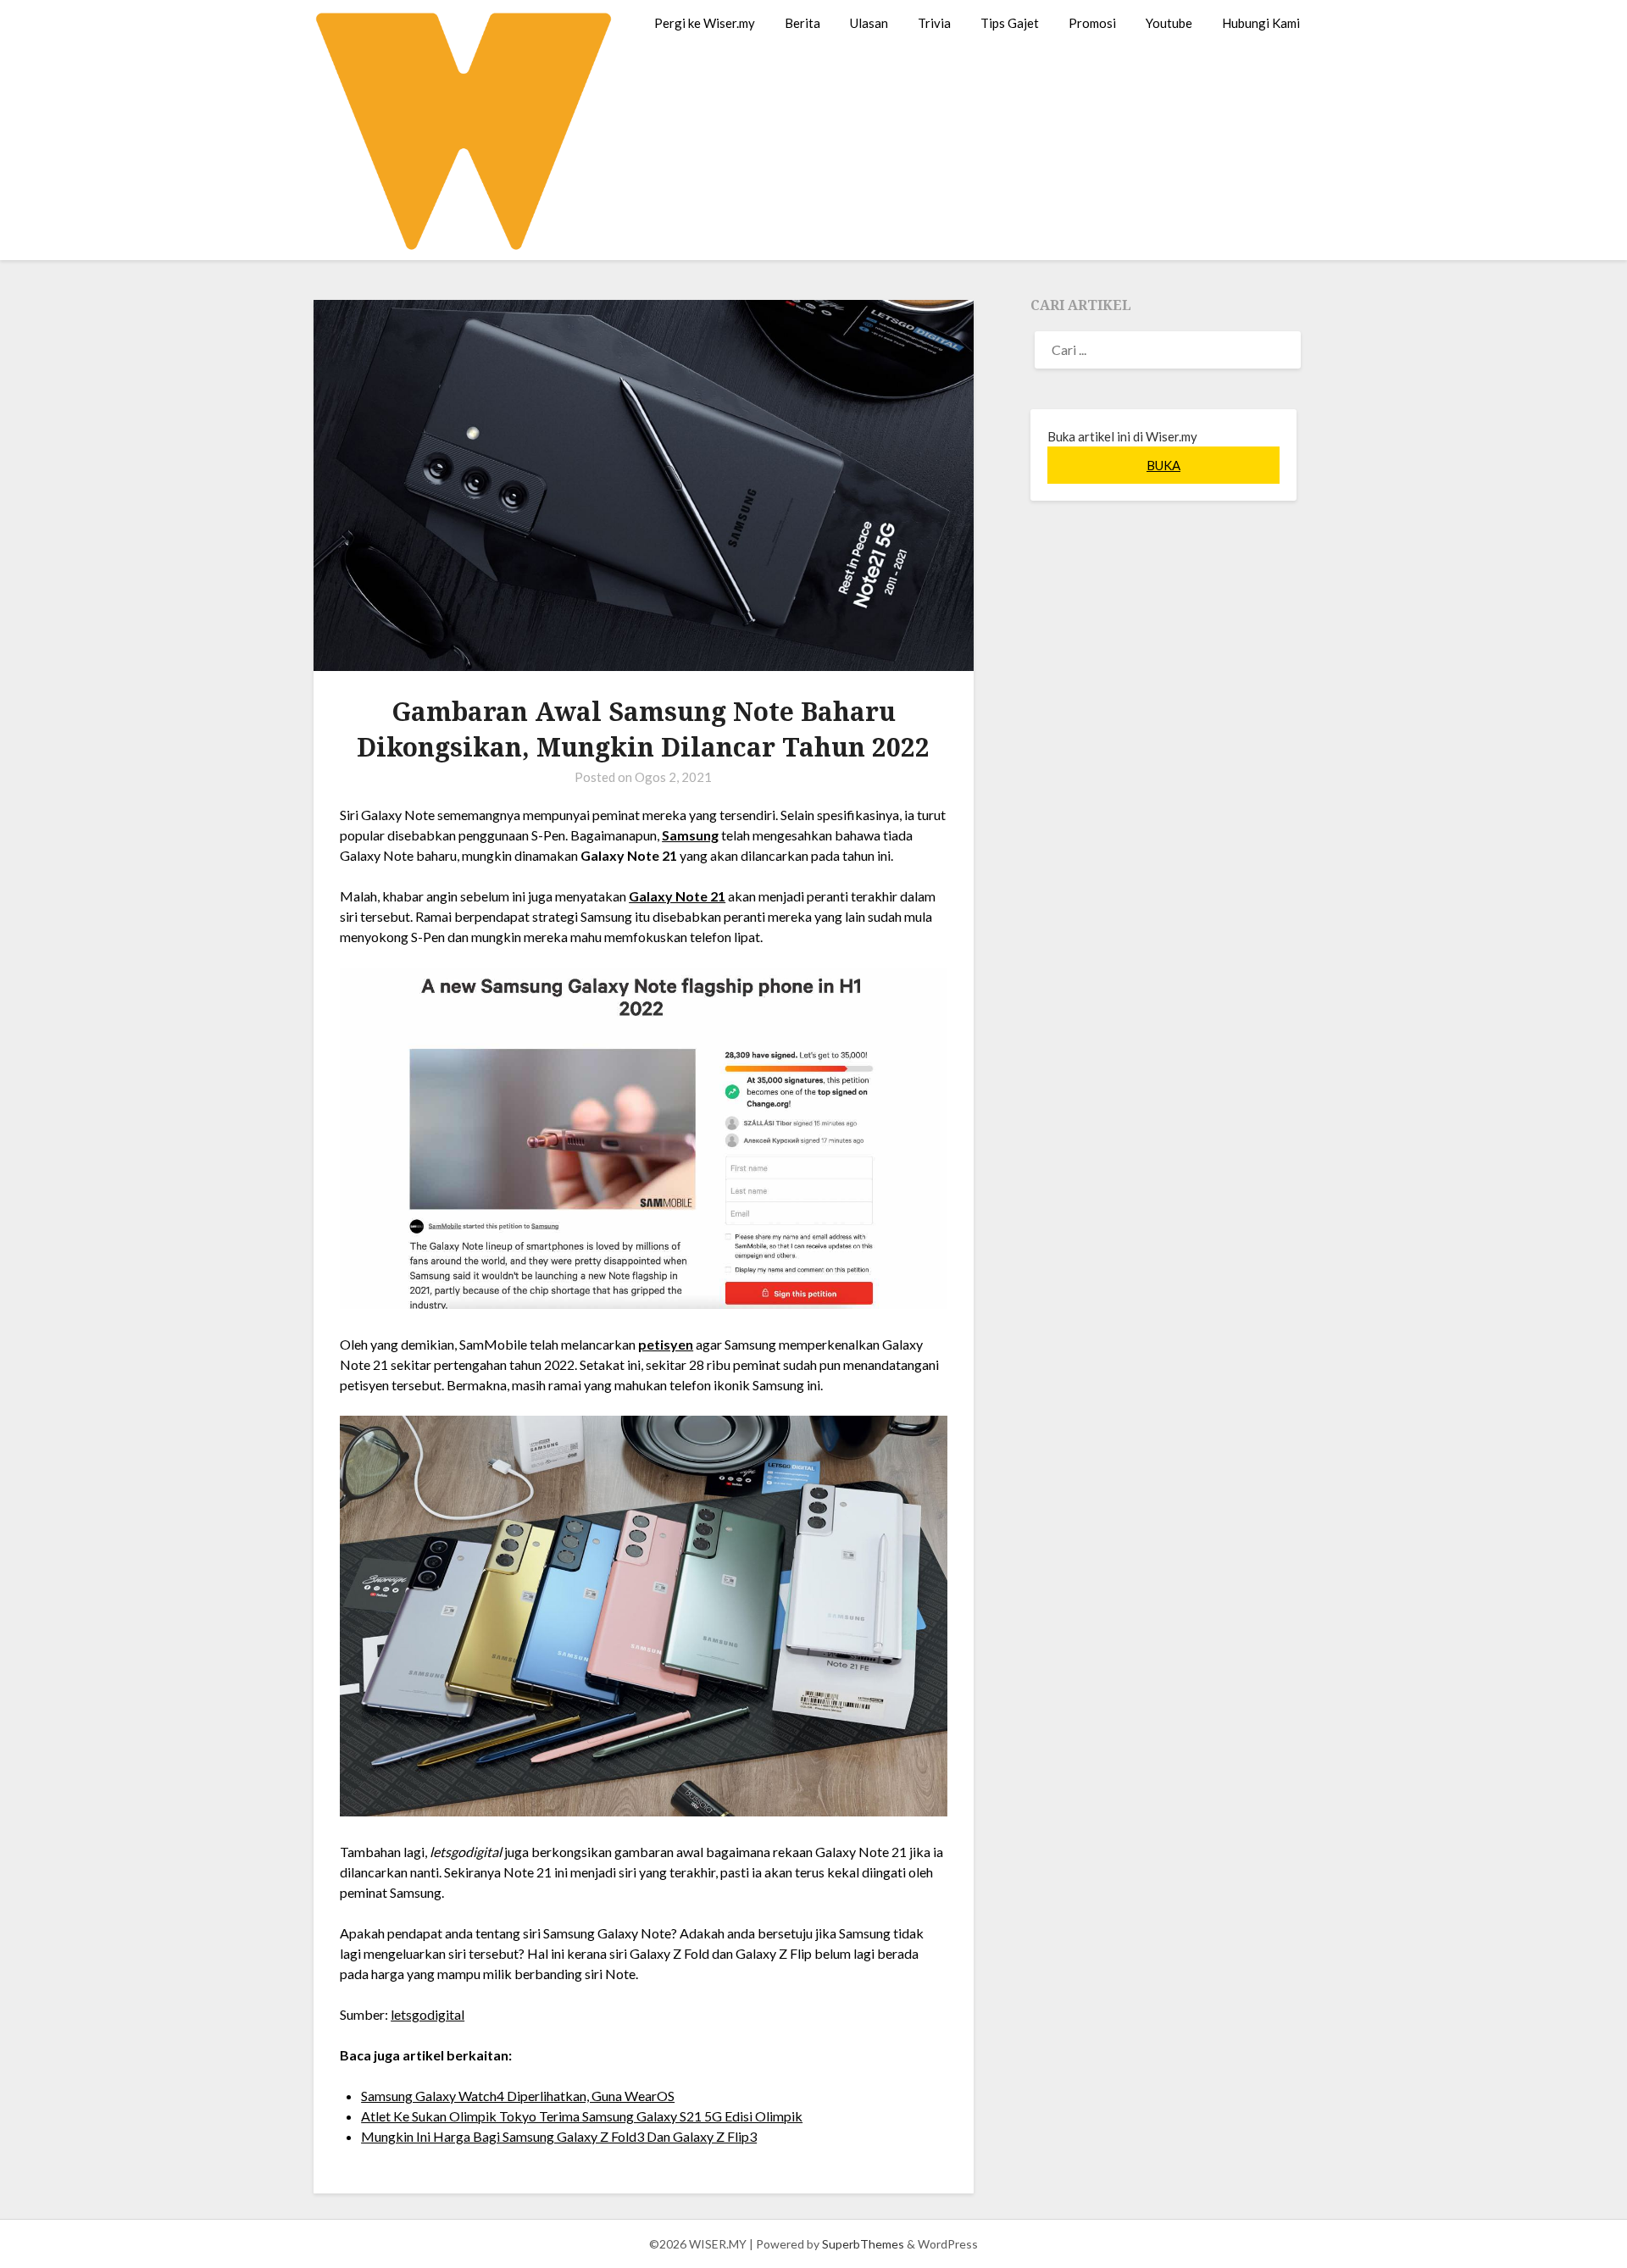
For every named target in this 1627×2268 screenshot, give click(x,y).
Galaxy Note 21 (677, 896)
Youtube (1169, 23)
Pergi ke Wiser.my (705, 23)
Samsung (690, 835)
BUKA (1163, 465)
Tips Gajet (1010, 23)
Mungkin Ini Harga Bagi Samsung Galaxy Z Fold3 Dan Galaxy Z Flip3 (559, 2136)
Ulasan (869, 23)
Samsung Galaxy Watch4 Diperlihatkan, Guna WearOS (518, 2096)
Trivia (934, 23)
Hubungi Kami (1261, 23)
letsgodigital (428, 2014)
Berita (802, 23)
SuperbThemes (863, 2244)
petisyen (666, 1344)
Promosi (1092, 23)
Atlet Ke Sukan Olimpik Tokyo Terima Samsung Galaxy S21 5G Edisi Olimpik (582, 2116)
